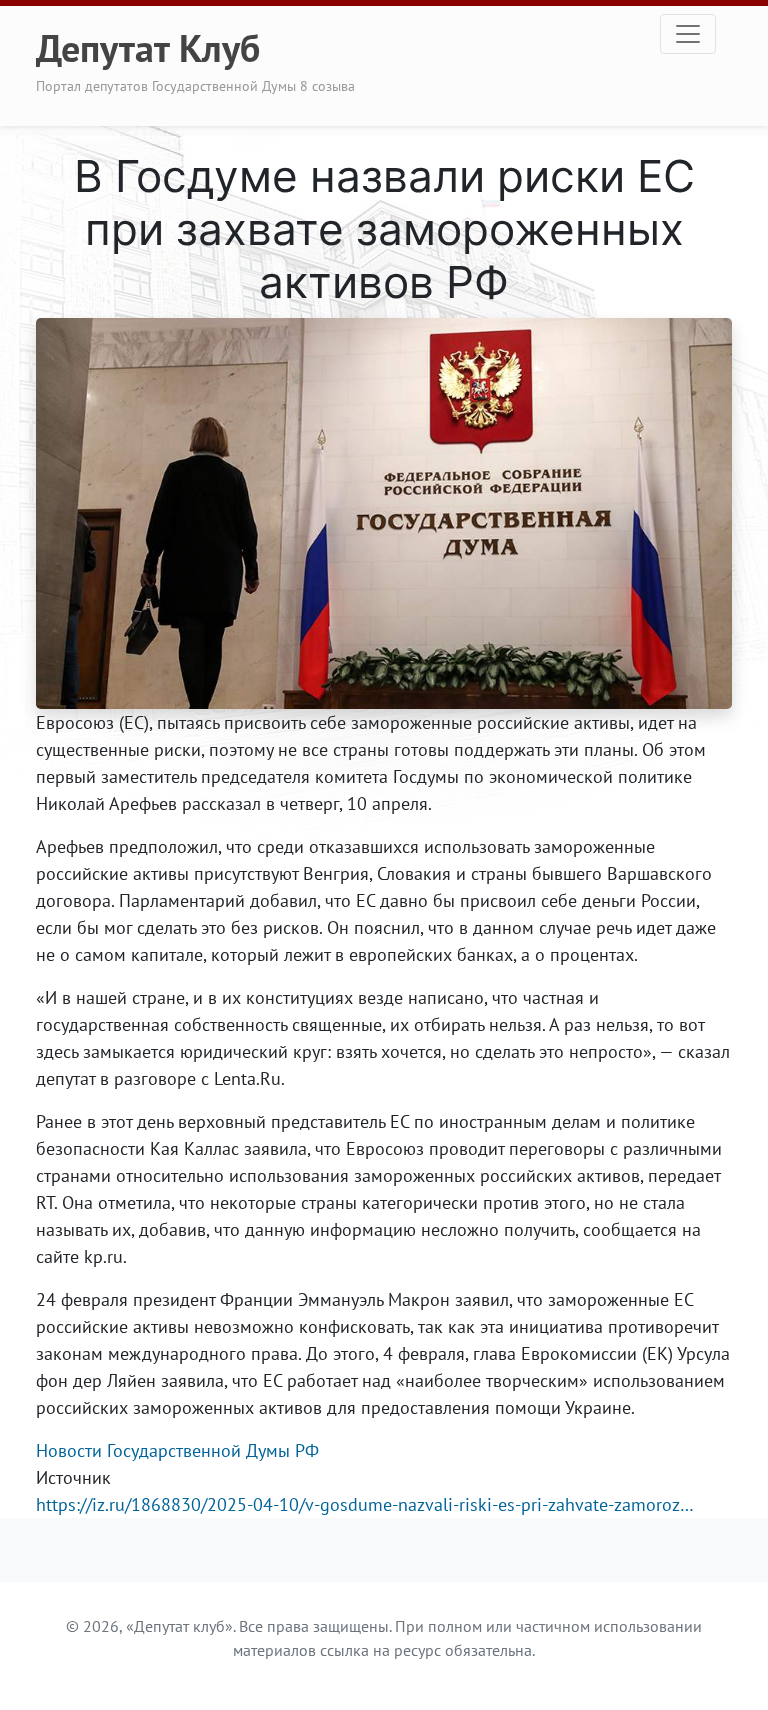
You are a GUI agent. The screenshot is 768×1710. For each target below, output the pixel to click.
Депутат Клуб (148, 47)
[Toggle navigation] (688, 34)
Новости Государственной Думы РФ (177, 1450)
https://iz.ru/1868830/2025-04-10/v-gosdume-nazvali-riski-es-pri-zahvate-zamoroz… (365, 1504)
